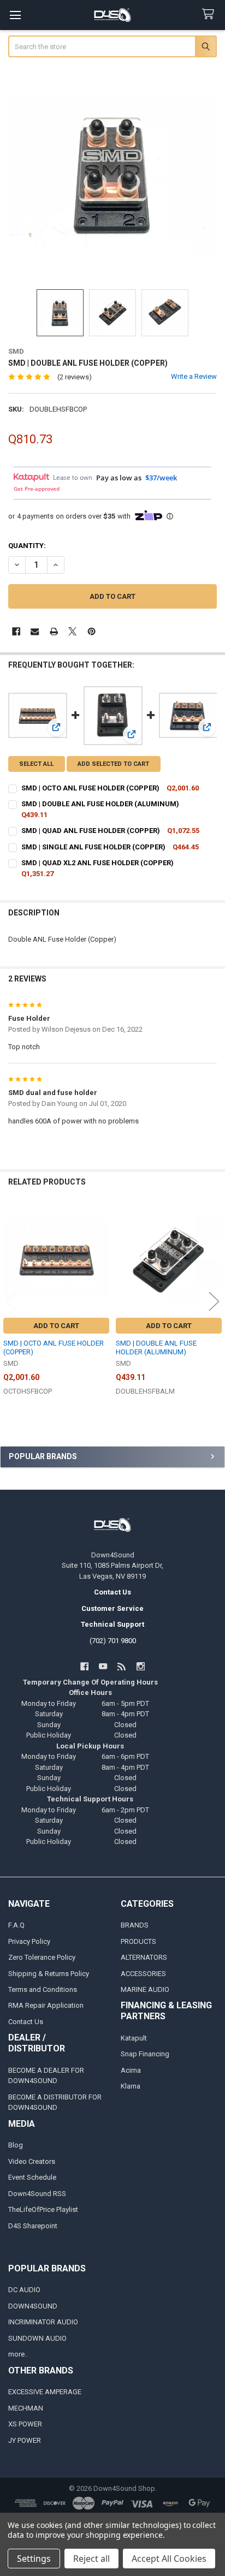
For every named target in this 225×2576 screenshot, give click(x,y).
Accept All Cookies (169, 2559)
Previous (11, 1301)
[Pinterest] (91, 631)
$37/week (161, 478)
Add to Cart (56, 1326)
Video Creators (32, 2161)
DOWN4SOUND (33, 2306)
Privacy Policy (29, 1941)
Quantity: (27, 546)
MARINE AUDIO (145, 1989)
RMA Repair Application (46, 2005)
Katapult (134, 2038)
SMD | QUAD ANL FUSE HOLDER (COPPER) (91, 831)
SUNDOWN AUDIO (37, 2338)
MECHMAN (26, 2408)
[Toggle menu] (15, 15)
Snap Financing (145, 2054)
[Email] (35, 631)
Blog (16, 2145)
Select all (36, 764)
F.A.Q (16, 1925)
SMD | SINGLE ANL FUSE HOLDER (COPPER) (93, 847)
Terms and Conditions (43, 1989)
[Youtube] (103, 1666)
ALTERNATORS (144, 1957)
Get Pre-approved (37, 489)
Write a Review (194, 376)
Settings (34, 2559)
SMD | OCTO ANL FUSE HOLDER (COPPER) (90, 788)
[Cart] (210, 14)
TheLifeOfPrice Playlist (43, 2209)
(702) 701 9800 (113, 1641)
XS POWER (25, 2424)
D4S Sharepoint (33, 2226)
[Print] (54, 631)
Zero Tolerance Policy (42, 1957)
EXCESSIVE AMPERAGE (45, 2392)
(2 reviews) (75, 377)
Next (214, 1301)
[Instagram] (141, 1666)
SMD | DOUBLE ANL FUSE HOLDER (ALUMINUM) (100, 804)
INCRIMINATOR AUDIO (43, 2322)
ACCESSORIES (143, 1974)
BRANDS (135, 1925)
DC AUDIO (24, 2290)
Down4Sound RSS (37, 2194)
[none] (113, 174)
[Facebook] (16, 631)
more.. (18, 2354)
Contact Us (26, 2022)
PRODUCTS (138, 1941)
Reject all (91, 2559)
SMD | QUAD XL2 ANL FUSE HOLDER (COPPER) (97, 863)
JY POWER (25, 2440)
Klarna (131, 2086)
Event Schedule (32, 2177)
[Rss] (122, 1666)
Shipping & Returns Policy (49, 1974)
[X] (72, 631)
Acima (131, 2070)
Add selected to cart (113, 764)
